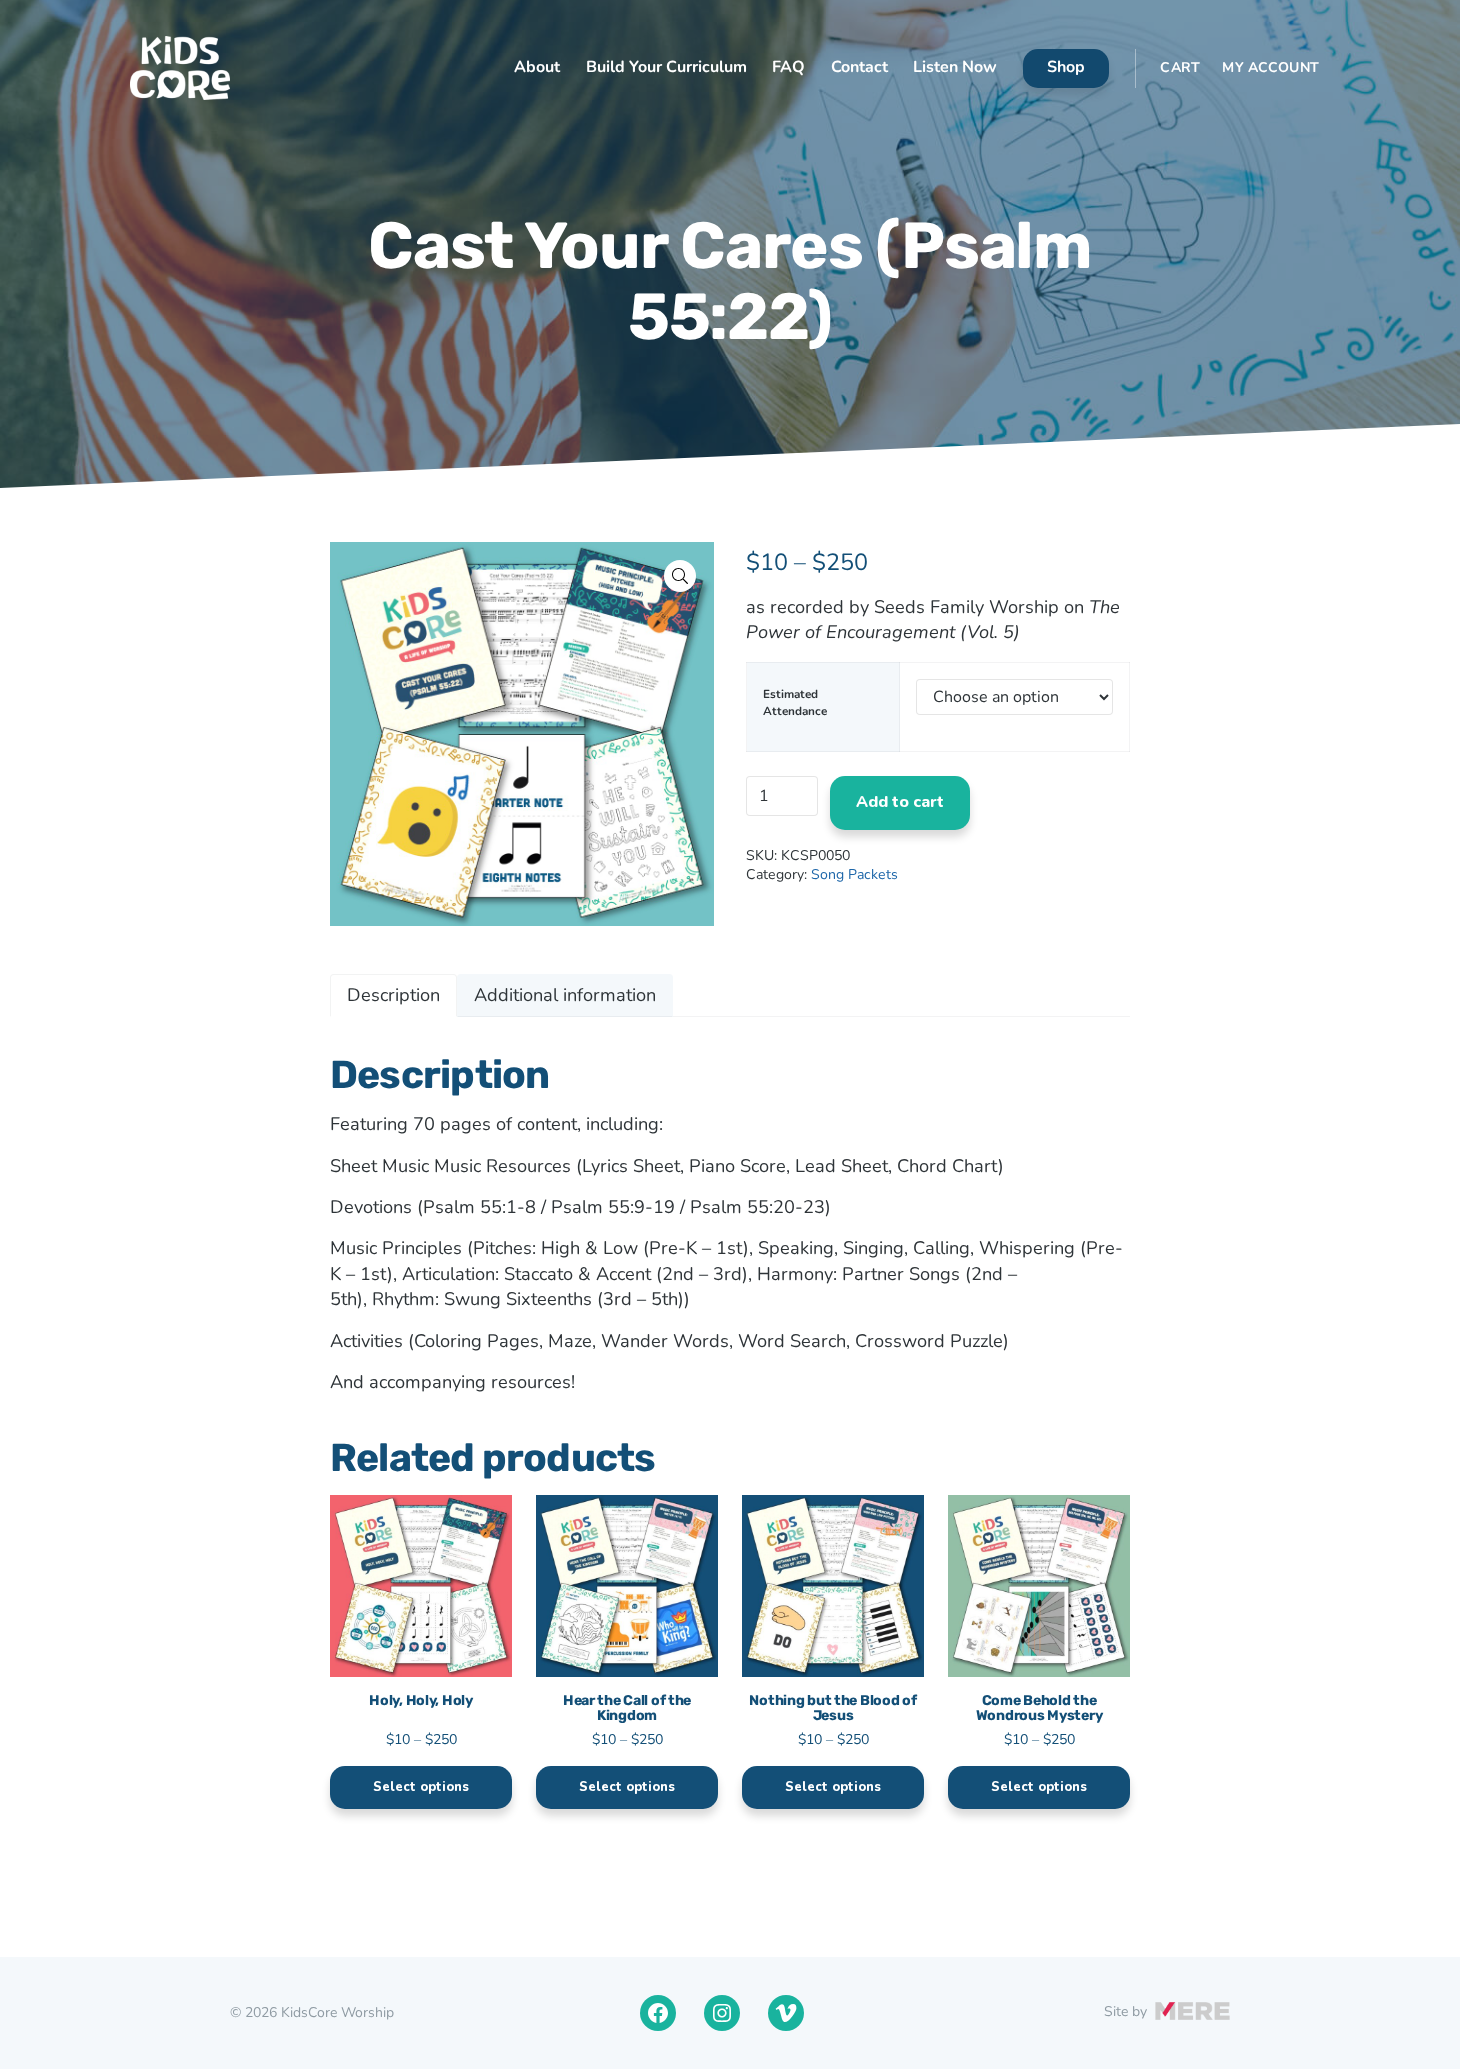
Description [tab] (393, 995)
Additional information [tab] (565, 995)
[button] (680, 576)
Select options (421, 1787)
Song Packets (854, 874)
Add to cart (900, 802)
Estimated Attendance (795, 702)
